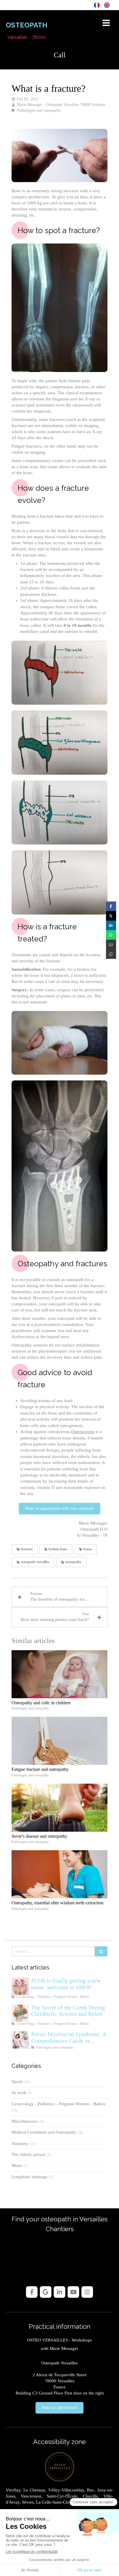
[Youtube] (73, 2292)
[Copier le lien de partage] (111, 954)
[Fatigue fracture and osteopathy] (59, 1741)
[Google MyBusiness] (46, 2292)
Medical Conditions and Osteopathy (44, 2132)
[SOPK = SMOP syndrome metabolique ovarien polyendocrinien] (20, 1986)
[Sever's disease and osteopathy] (59, 1808)
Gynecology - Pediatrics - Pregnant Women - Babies (58, 2104)
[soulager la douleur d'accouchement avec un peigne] (20, 2013)
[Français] (97, 5)
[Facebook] (32, 2292)
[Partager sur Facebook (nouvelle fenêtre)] (111, 906)
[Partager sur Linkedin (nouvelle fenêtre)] (111, 925)
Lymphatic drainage (29, 2177)
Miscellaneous (24, 2121)
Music (17, 2165)
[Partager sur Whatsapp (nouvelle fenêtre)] (111, 935)
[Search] (101, 1951)
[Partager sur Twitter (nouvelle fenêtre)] (111, 916)
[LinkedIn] (59, 2292)
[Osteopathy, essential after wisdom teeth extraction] (59, 1874)
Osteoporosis (83, 1432)
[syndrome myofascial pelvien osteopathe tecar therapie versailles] (20, 2040)
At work (19, 2093)
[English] (107, 5)
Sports (17, 2082)
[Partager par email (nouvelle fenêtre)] (111, 945)
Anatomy (20, 2143)
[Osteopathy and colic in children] (59, 1674)
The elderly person (28, 2154)
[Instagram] (87, 2292)
